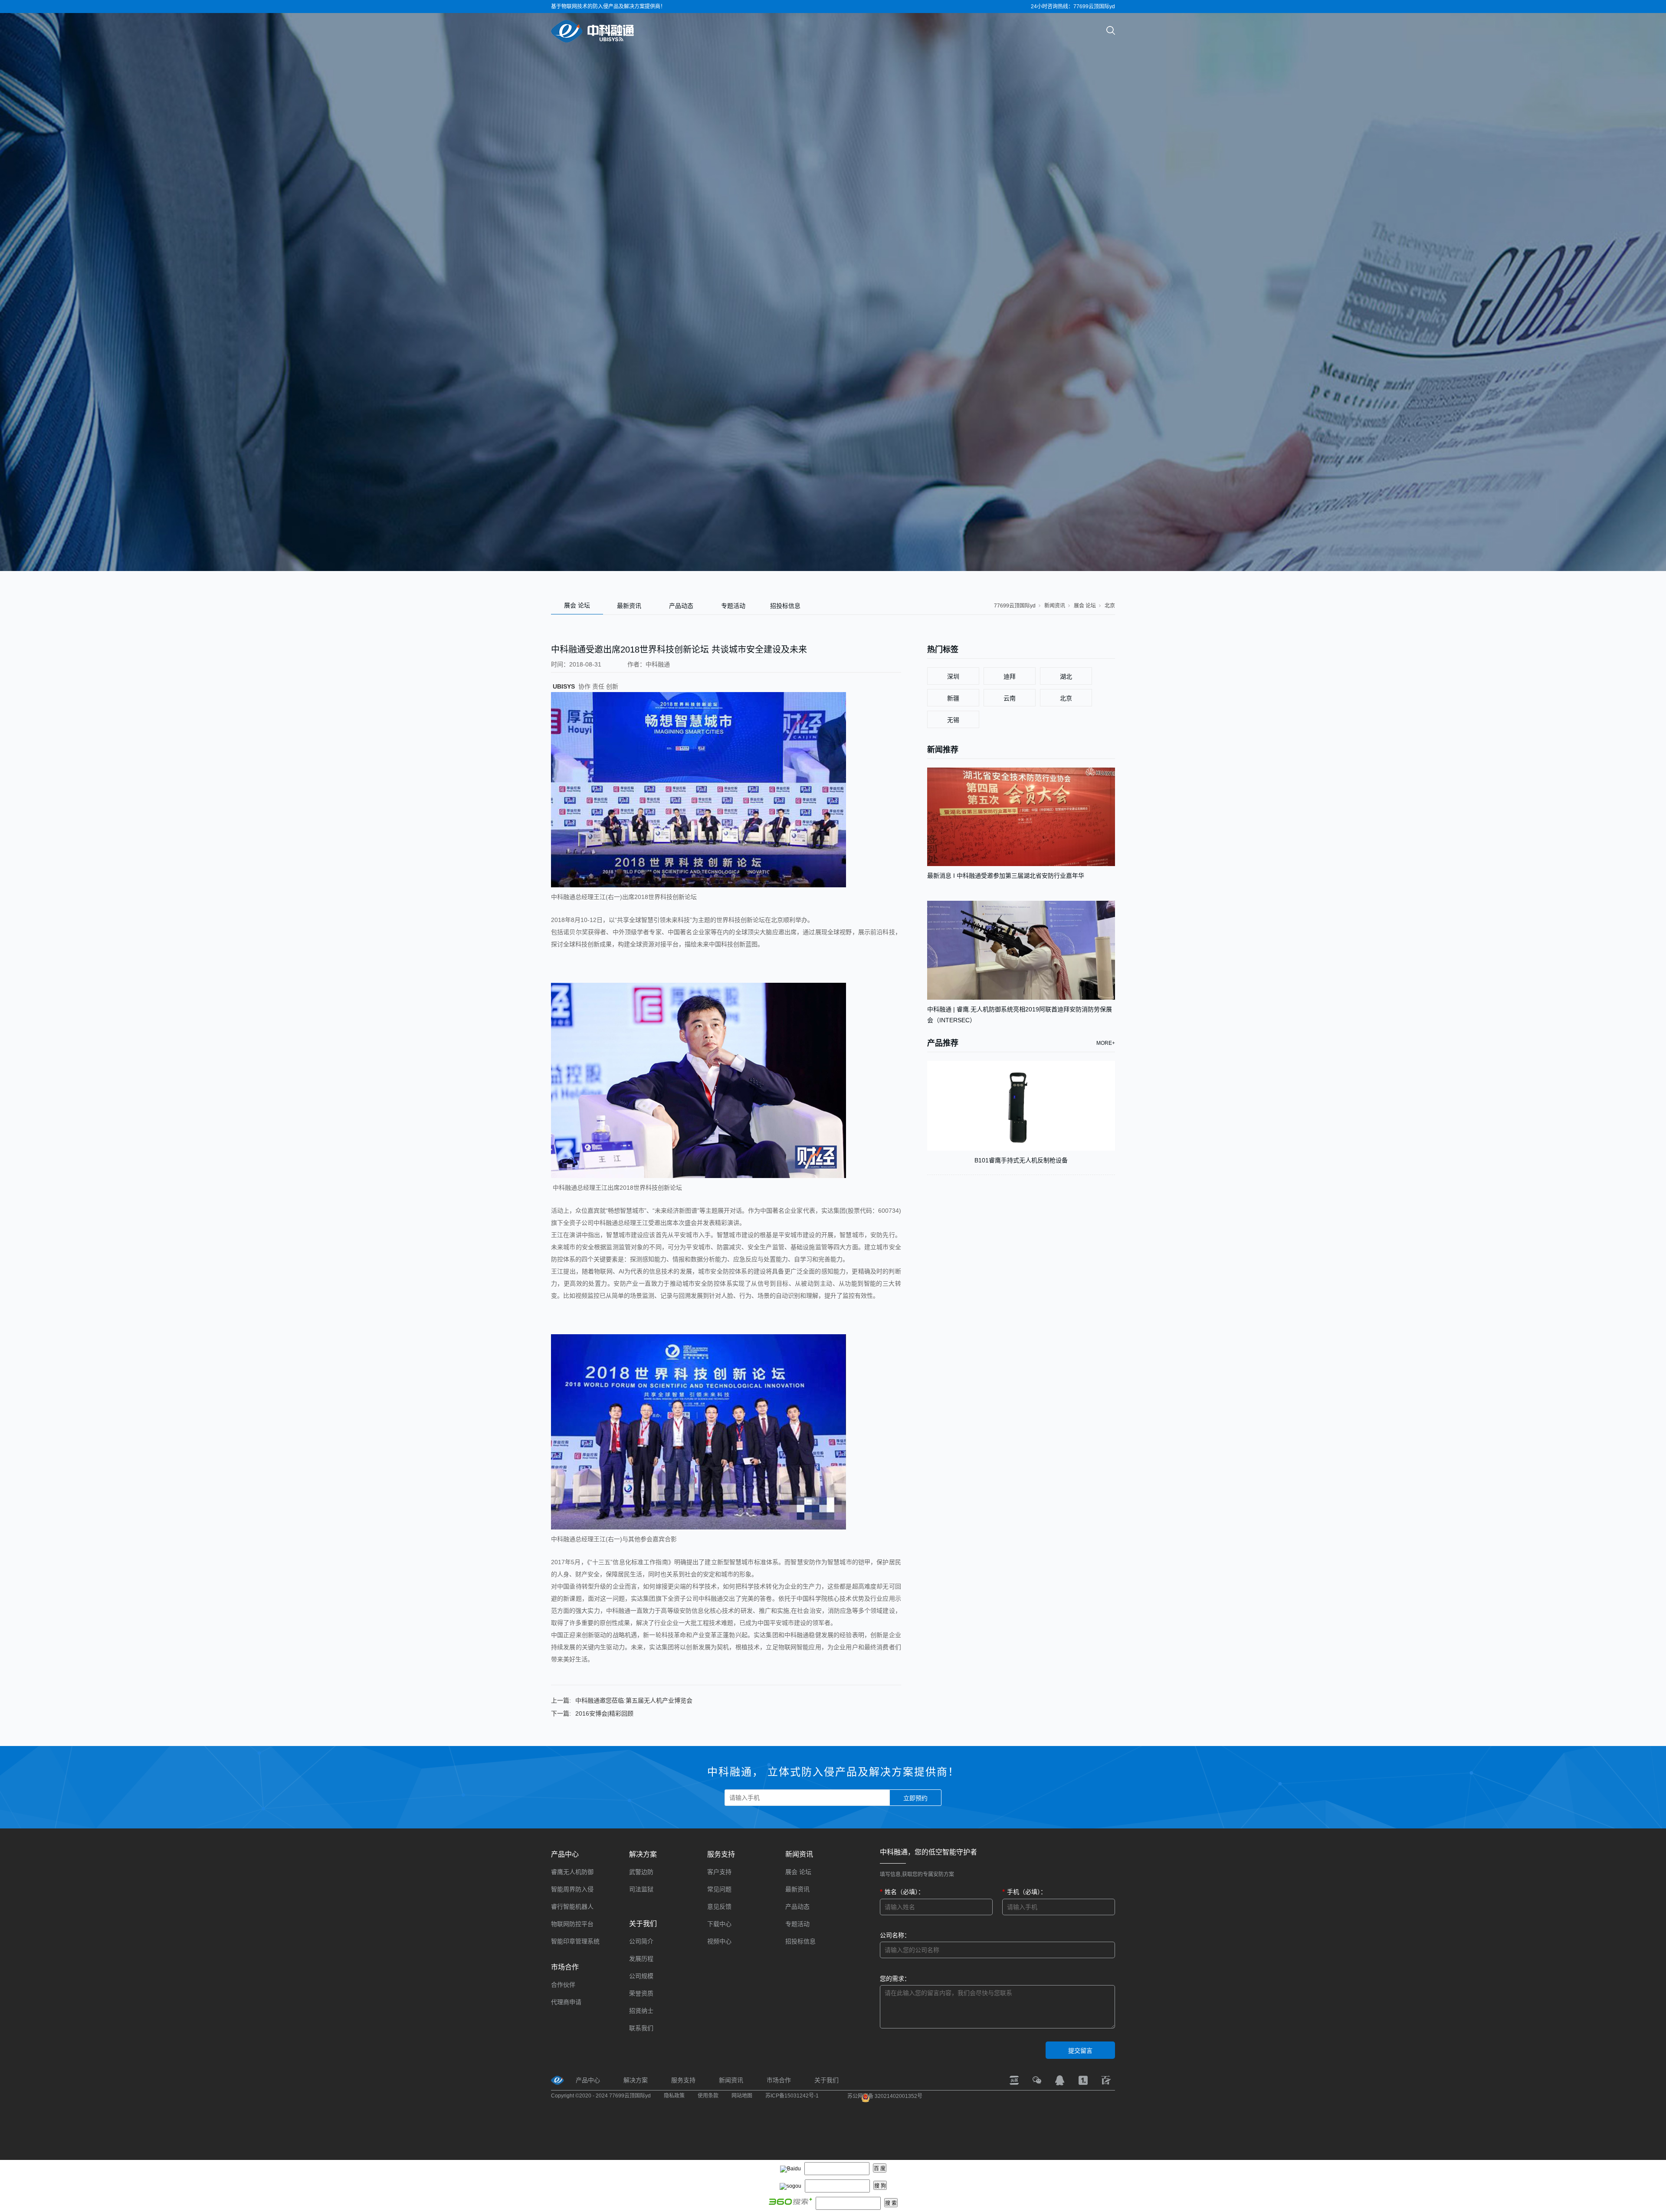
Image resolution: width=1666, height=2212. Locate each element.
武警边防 (641, 1872)
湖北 (1066, 676)
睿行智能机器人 (572, 1907)
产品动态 (681, 606)
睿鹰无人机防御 (572, 1872)
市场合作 (565, 1967)
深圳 (953, 676)
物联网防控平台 (572, 1924)
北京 (1110, 606)
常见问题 (719, 1889)
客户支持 (719, 1872)
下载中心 (719, 1924)
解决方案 (643, 1854)
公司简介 (641, 1941)
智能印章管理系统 (575, 1941)
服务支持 (721, 1854)
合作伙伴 (563, 1985)
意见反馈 (719, 1907)
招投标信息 (785, 606)
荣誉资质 (641, 1993)
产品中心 (565, 1854)
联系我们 (641, 2028)
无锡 (953, 720)
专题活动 (733, 606)
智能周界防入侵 (572, 1889)
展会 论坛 (577, 605)
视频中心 (719, 1941)
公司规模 (641, 1976)
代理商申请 (566, 2002)
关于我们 (643, 1924)
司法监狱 (641, 1889)
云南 (1010, 698)
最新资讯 (629, 606)
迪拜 (1010, 676)
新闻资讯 (1055, 606)
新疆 (953, 698)
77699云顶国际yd (1015, 606)
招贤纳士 (641, 2011)
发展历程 (641, 1959)
